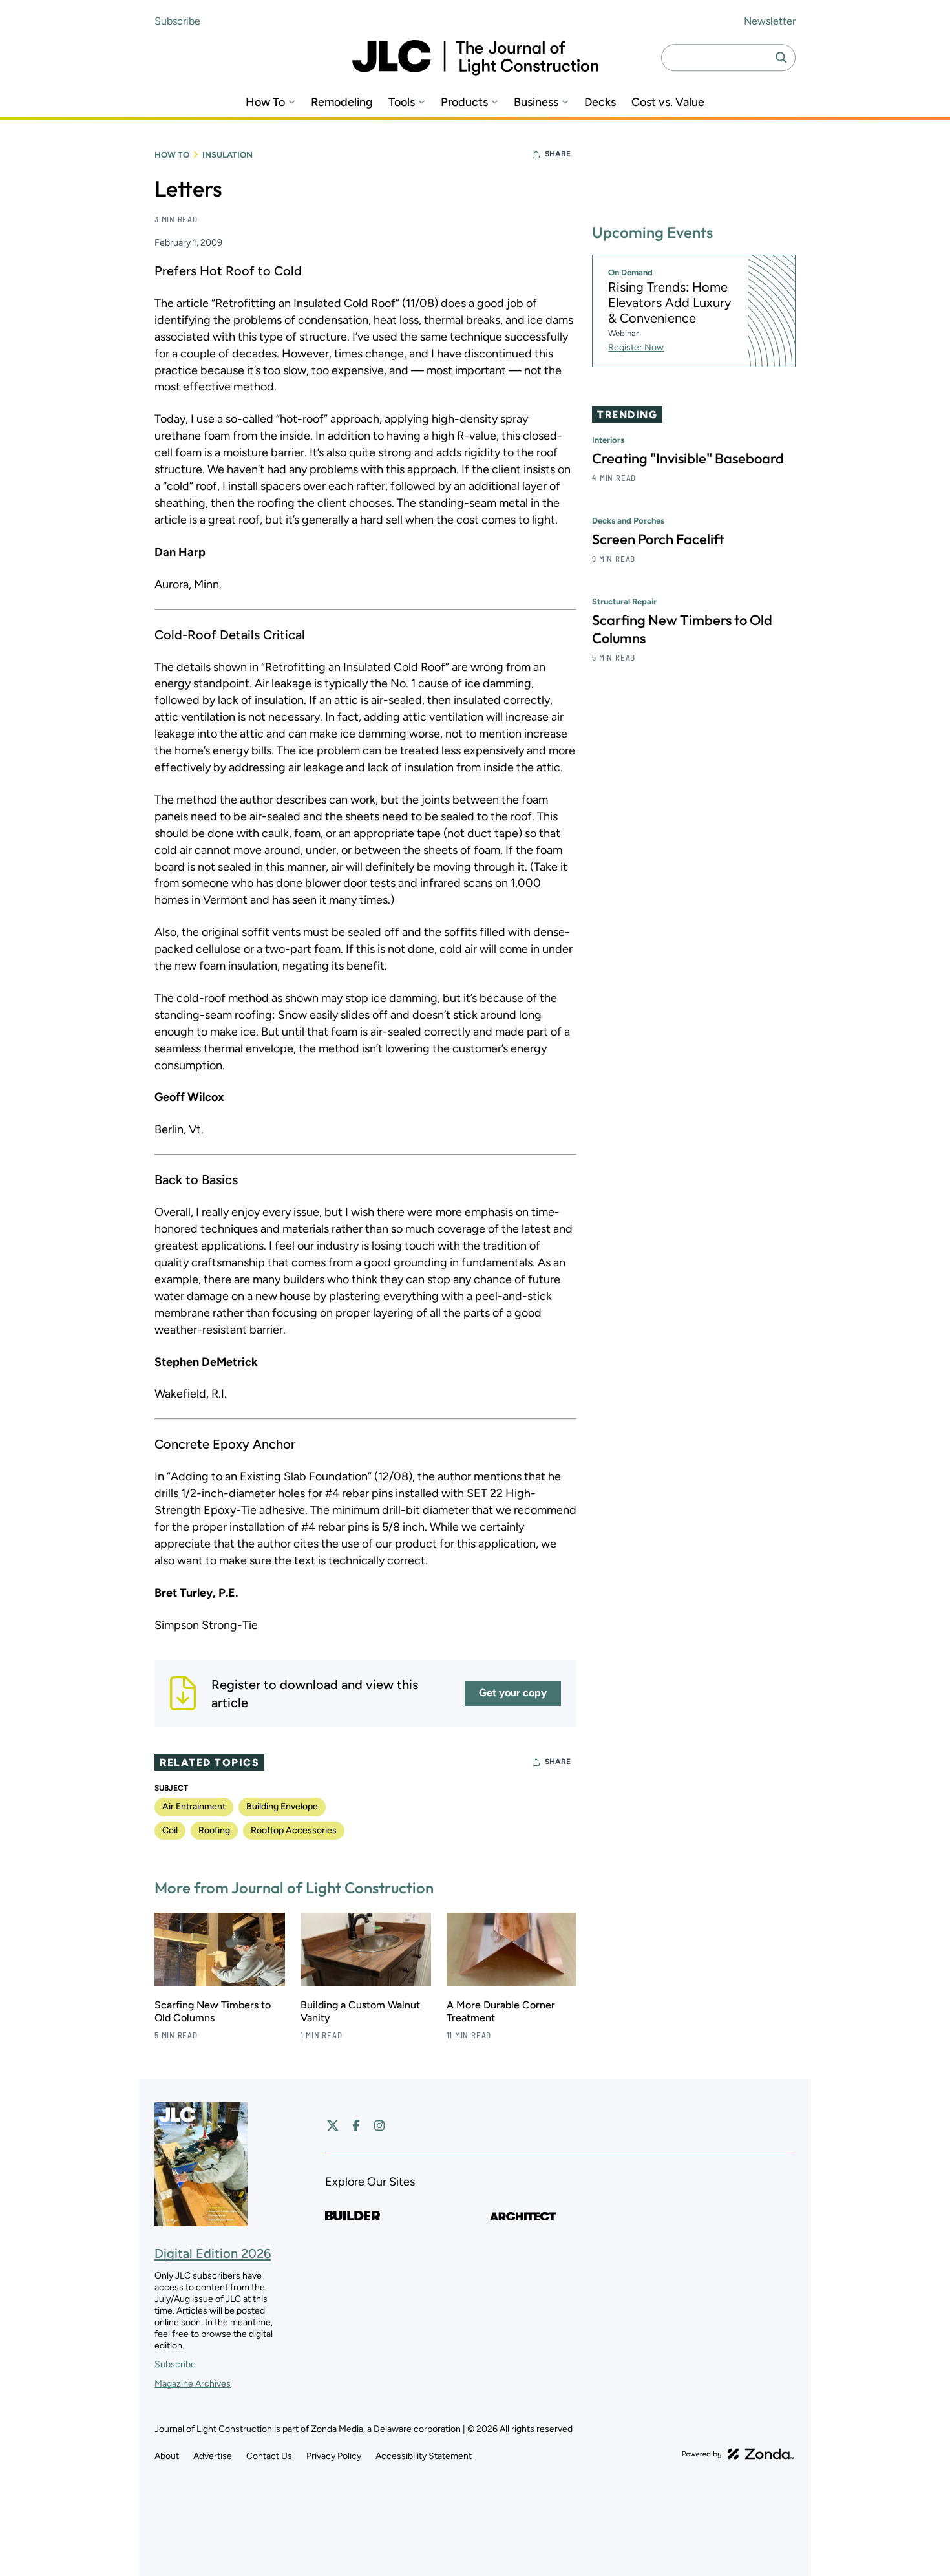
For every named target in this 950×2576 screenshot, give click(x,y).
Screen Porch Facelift (658, 539)
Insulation (227, 155)
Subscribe (177, 21)
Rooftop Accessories (294, 1830)
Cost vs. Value (668, 102)
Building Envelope (282, 1806)
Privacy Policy (334, 2456)
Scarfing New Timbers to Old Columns (213, 2011)
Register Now (636, 347)
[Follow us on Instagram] (379, 2125)
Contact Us (269, 2456)
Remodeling (342, 102)
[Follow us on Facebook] (356, 2125)
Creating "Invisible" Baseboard (688, 458)
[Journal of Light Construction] (475, 58)
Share (558, 154)
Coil (170, 1830)
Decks (600, 102)
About (167, 2456)
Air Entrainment (194, 1806)
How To (265, 102)
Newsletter (770, 21)
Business (536, 102)
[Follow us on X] (333, 2125)
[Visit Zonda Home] (738, 2454)
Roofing (214, 1830)
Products (464, 102)
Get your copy (513, 1693)
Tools (402, 102)
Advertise (213, 2456)
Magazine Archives (193, 2384)
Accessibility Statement (424, 2456)
